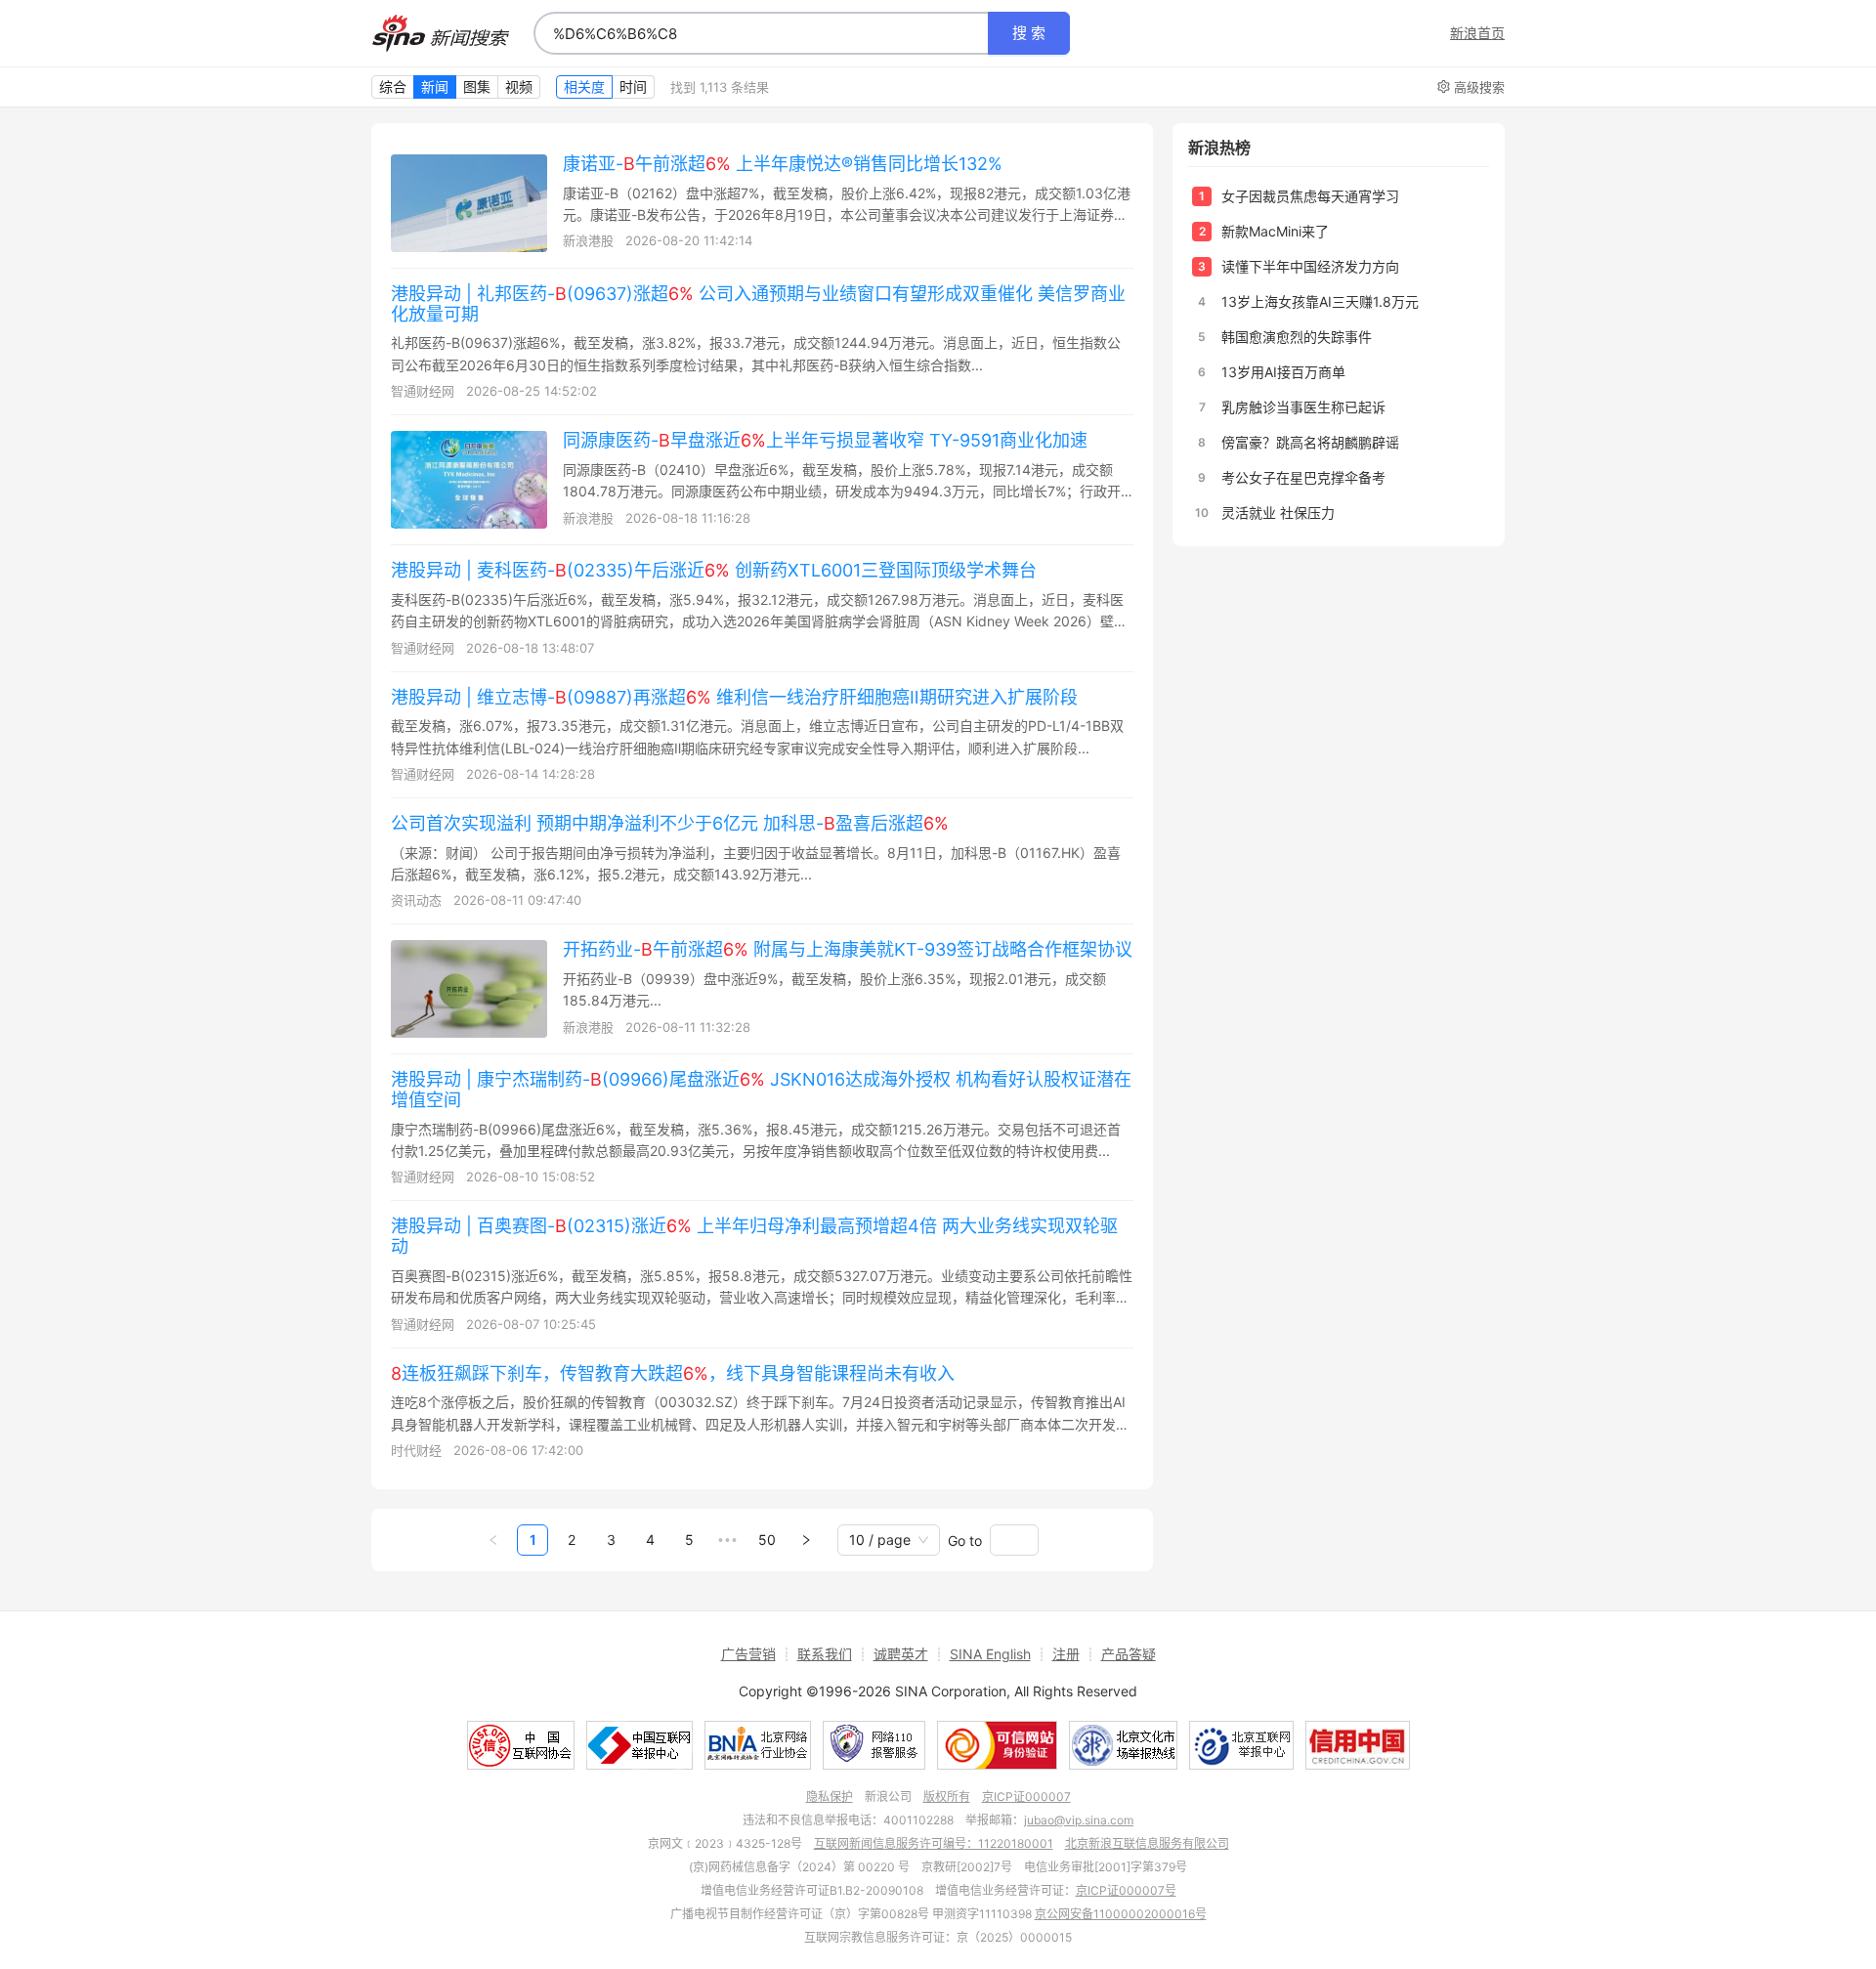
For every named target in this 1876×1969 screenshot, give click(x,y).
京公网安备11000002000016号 (1121, 1914)
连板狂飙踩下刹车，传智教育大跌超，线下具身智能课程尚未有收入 (673, 1373)
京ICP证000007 (1026, 1797)
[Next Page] (806, 1540)
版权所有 (947, 1797)
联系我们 (825, 1654)
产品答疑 (1129, 1654)
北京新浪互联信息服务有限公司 (1147, 1843)
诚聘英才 (901, 1654)
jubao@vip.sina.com (1079, 1820)
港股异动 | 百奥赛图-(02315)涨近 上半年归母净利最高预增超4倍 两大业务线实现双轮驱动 (754, 1236)
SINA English (990, 1654)
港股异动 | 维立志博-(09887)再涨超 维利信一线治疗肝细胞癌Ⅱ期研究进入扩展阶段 (734, 697)
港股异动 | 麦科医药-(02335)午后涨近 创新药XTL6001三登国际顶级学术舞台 (714, 570)
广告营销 (748, 1654)
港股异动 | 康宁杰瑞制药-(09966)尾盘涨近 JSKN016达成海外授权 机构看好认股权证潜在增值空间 (761, 1090)
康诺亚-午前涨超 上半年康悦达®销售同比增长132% (783, 164)
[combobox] (761, 33)
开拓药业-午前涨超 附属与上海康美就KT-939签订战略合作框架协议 (848, 949)
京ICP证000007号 (1126, 1890)
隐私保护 (830, 1797)
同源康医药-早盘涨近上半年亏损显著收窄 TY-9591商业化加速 (825, 440)
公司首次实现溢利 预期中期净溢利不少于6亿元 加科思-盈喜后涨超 (670, 823)
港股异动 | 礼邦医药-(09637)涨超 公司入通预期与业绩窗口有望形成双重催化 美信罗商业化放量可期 (758, 304)
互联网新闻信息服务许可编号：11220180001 (934, 1843)
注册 (1066, 1654)
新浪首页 (1477, 33)
